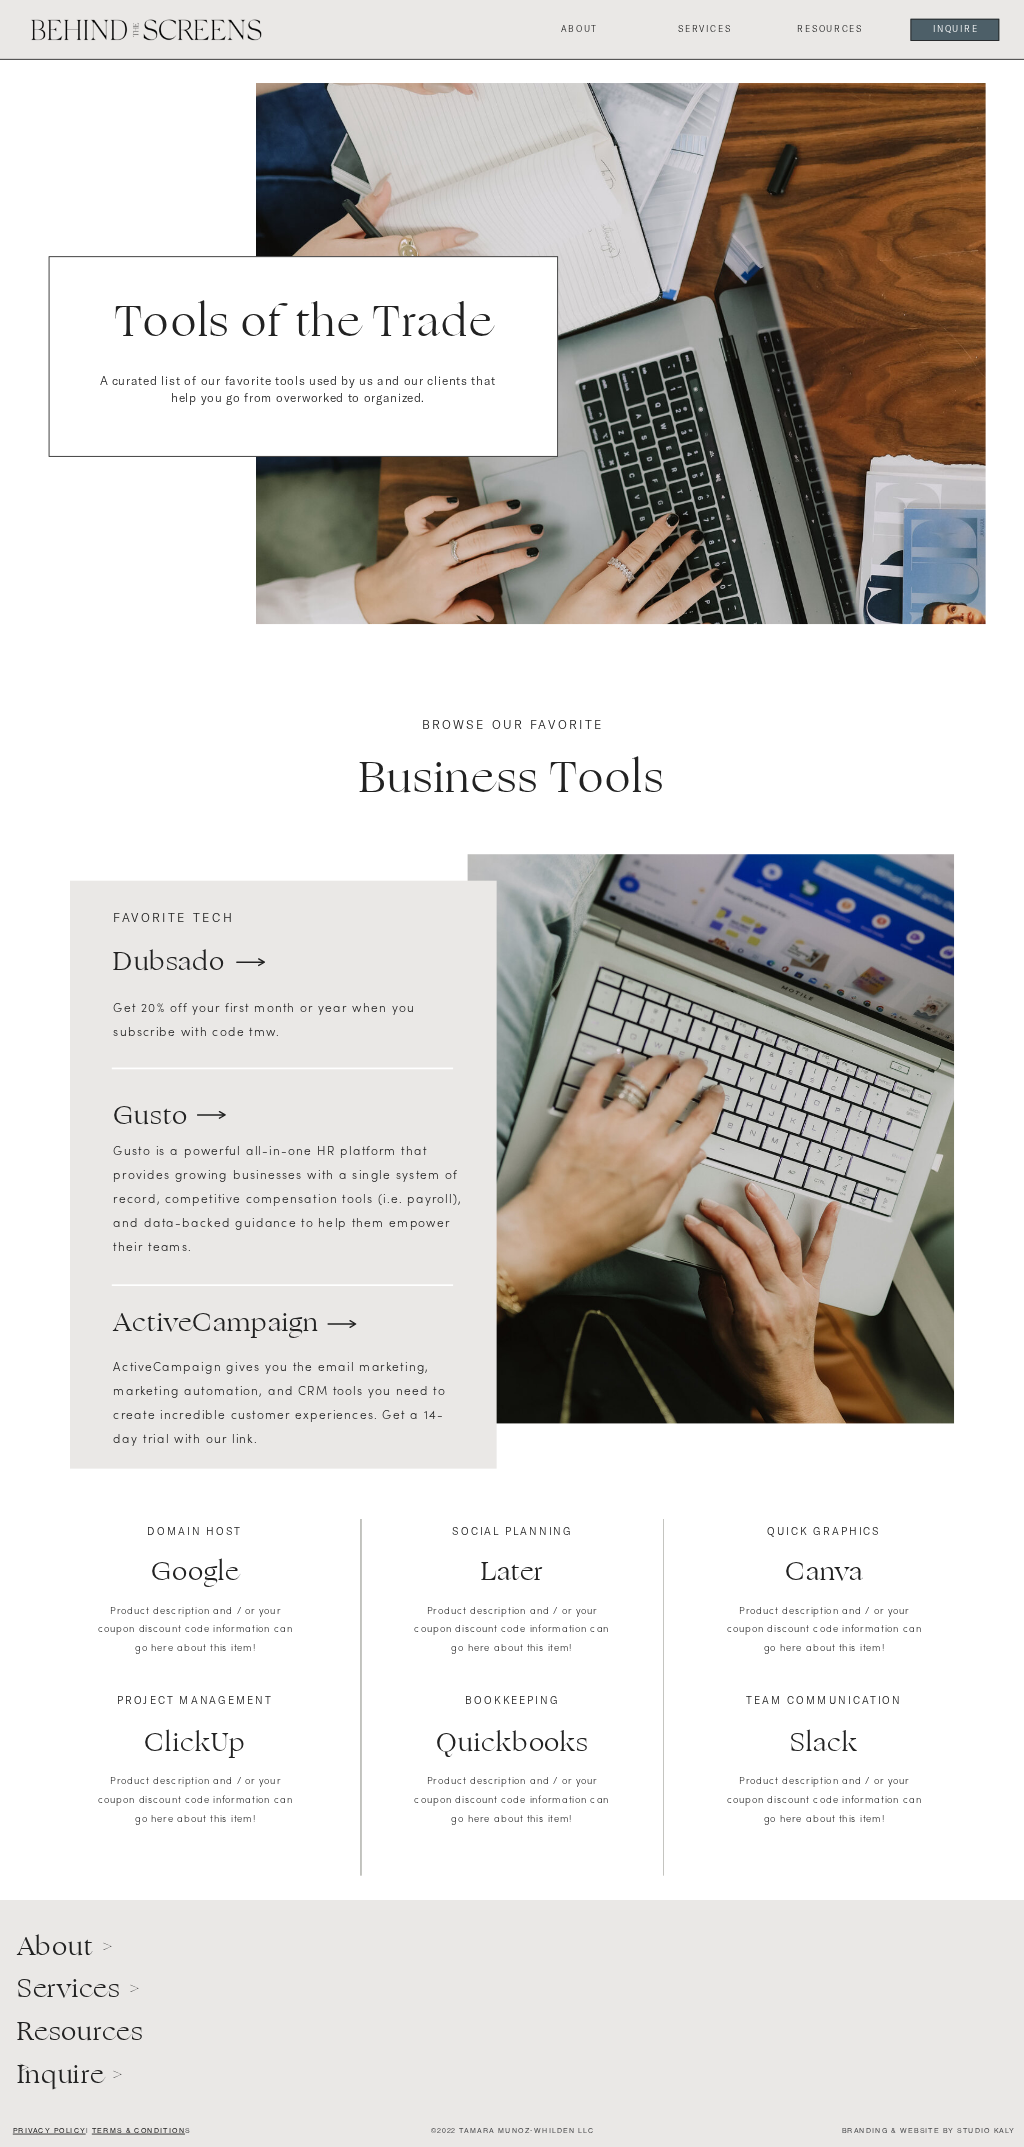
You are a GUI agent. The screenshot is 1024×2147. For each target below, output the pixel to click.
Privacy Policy (49, 2130)
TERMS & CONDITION (138, 2130)
